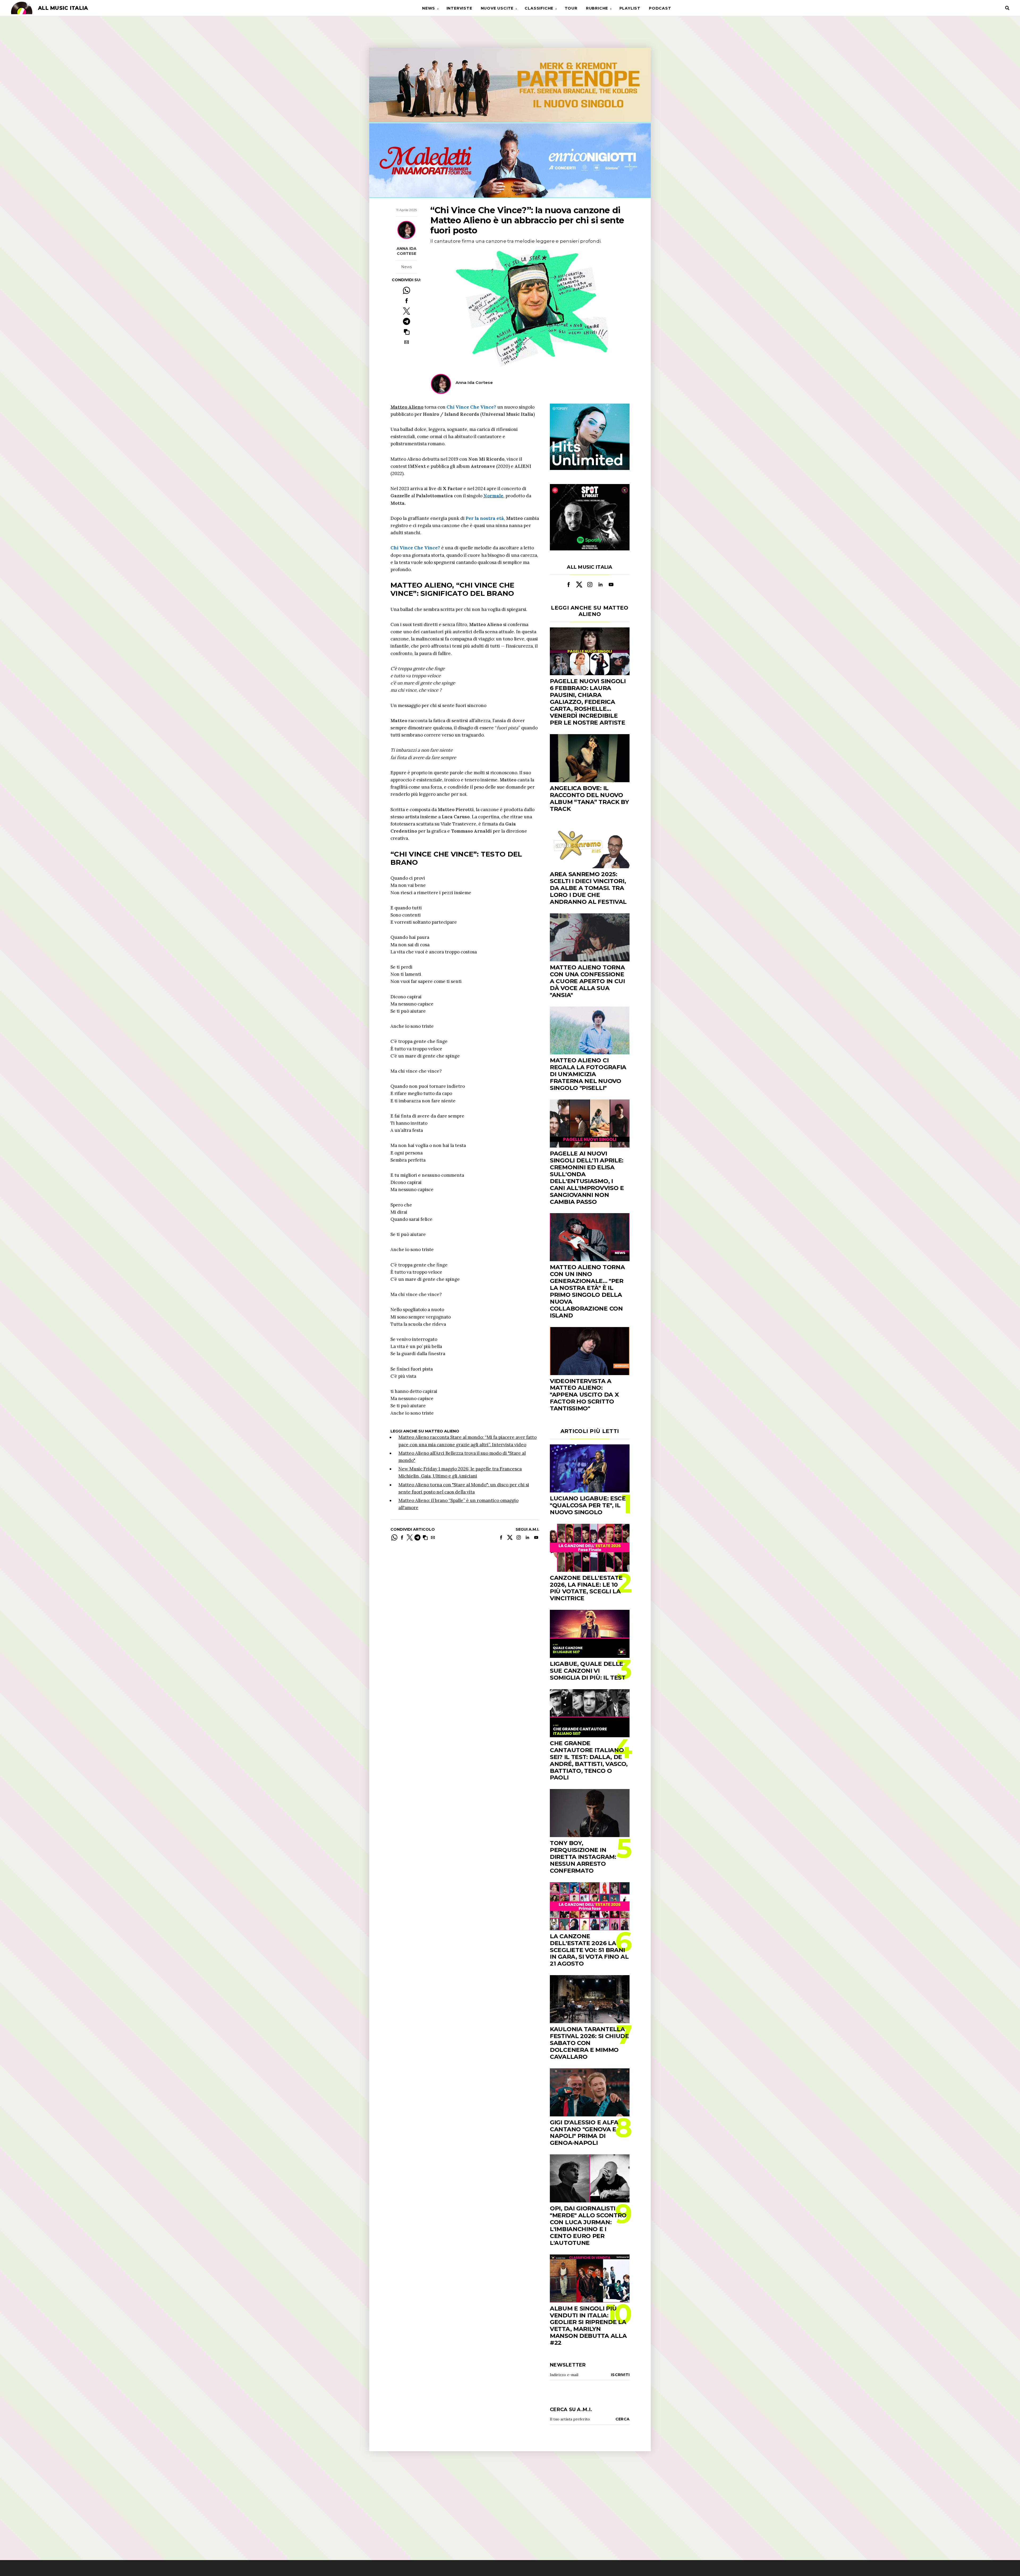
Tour (571, 8)
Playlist (630, 8)
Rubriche (597, 8)
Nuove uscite (497, 8)
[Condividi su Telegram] (407, 321)
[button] (407, 332)
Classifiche (539, 8)
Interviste (459, 8)
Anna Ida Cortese (407, 251)
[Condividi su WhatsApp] (407, 290)
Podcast (660, 8)
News (429, 8)
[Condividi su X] (407, 311)
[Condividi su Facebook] (407, 301)
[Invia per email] (407, 342)
